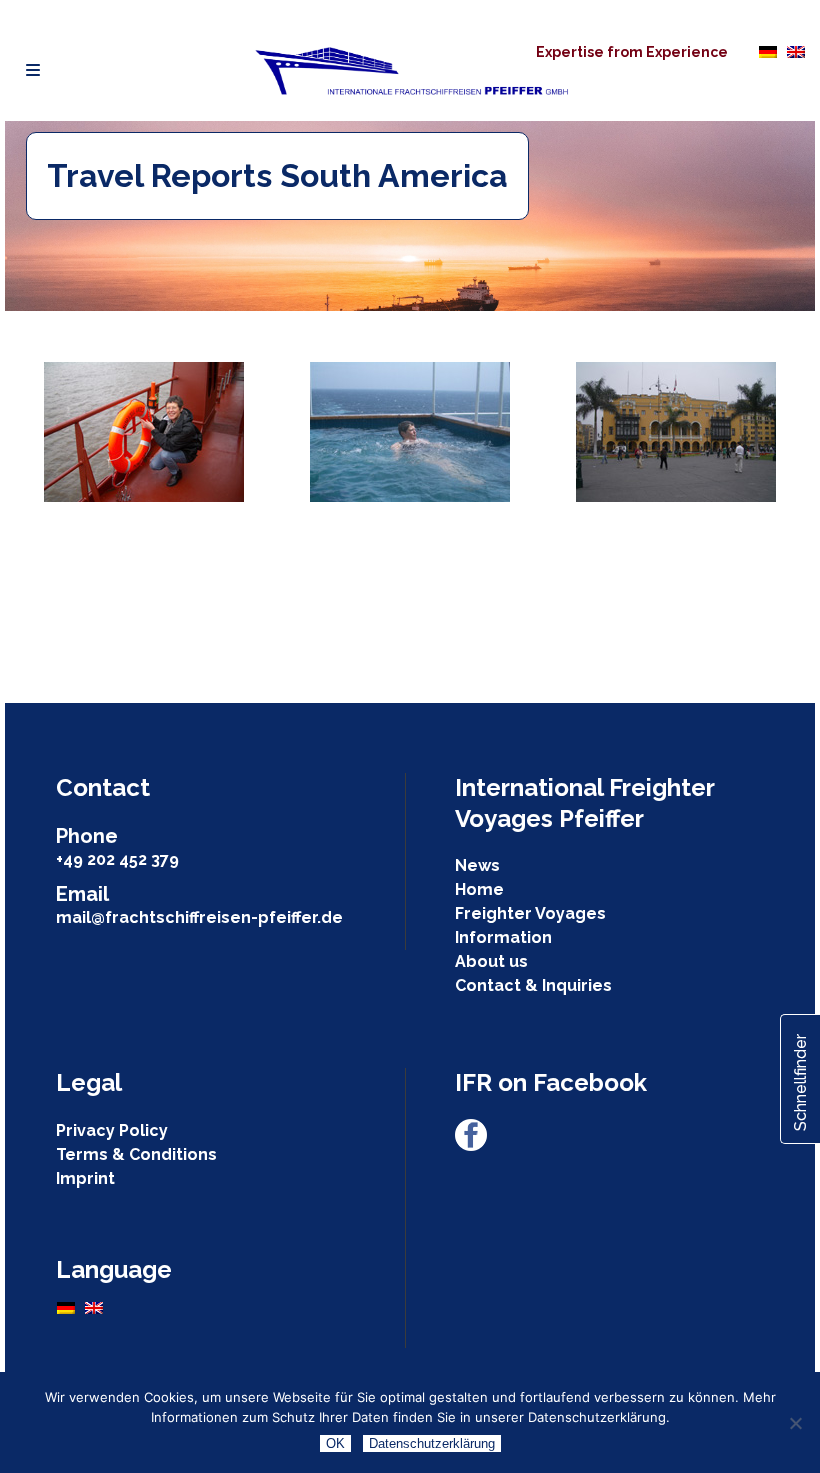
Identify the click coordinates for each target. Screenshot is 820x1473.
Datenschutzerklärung (432, 1443)
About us (491, 961)
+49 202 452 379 (117, 859)
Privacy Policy (112, 1130)
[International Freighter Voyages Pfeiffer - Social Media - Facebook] (471, 1145)
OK (335, 1443)
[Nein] (795, 1423)
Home (479, 889)
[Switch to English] (796, 51)
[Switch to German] (768, 51)
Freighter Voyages (530, 913)
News (477, 865)
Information (503, 937)
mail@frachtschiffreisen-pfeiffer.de (199, 917)
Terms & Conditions (136, 1154)
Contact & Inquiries (533, 985)
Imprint (85, 1178)
